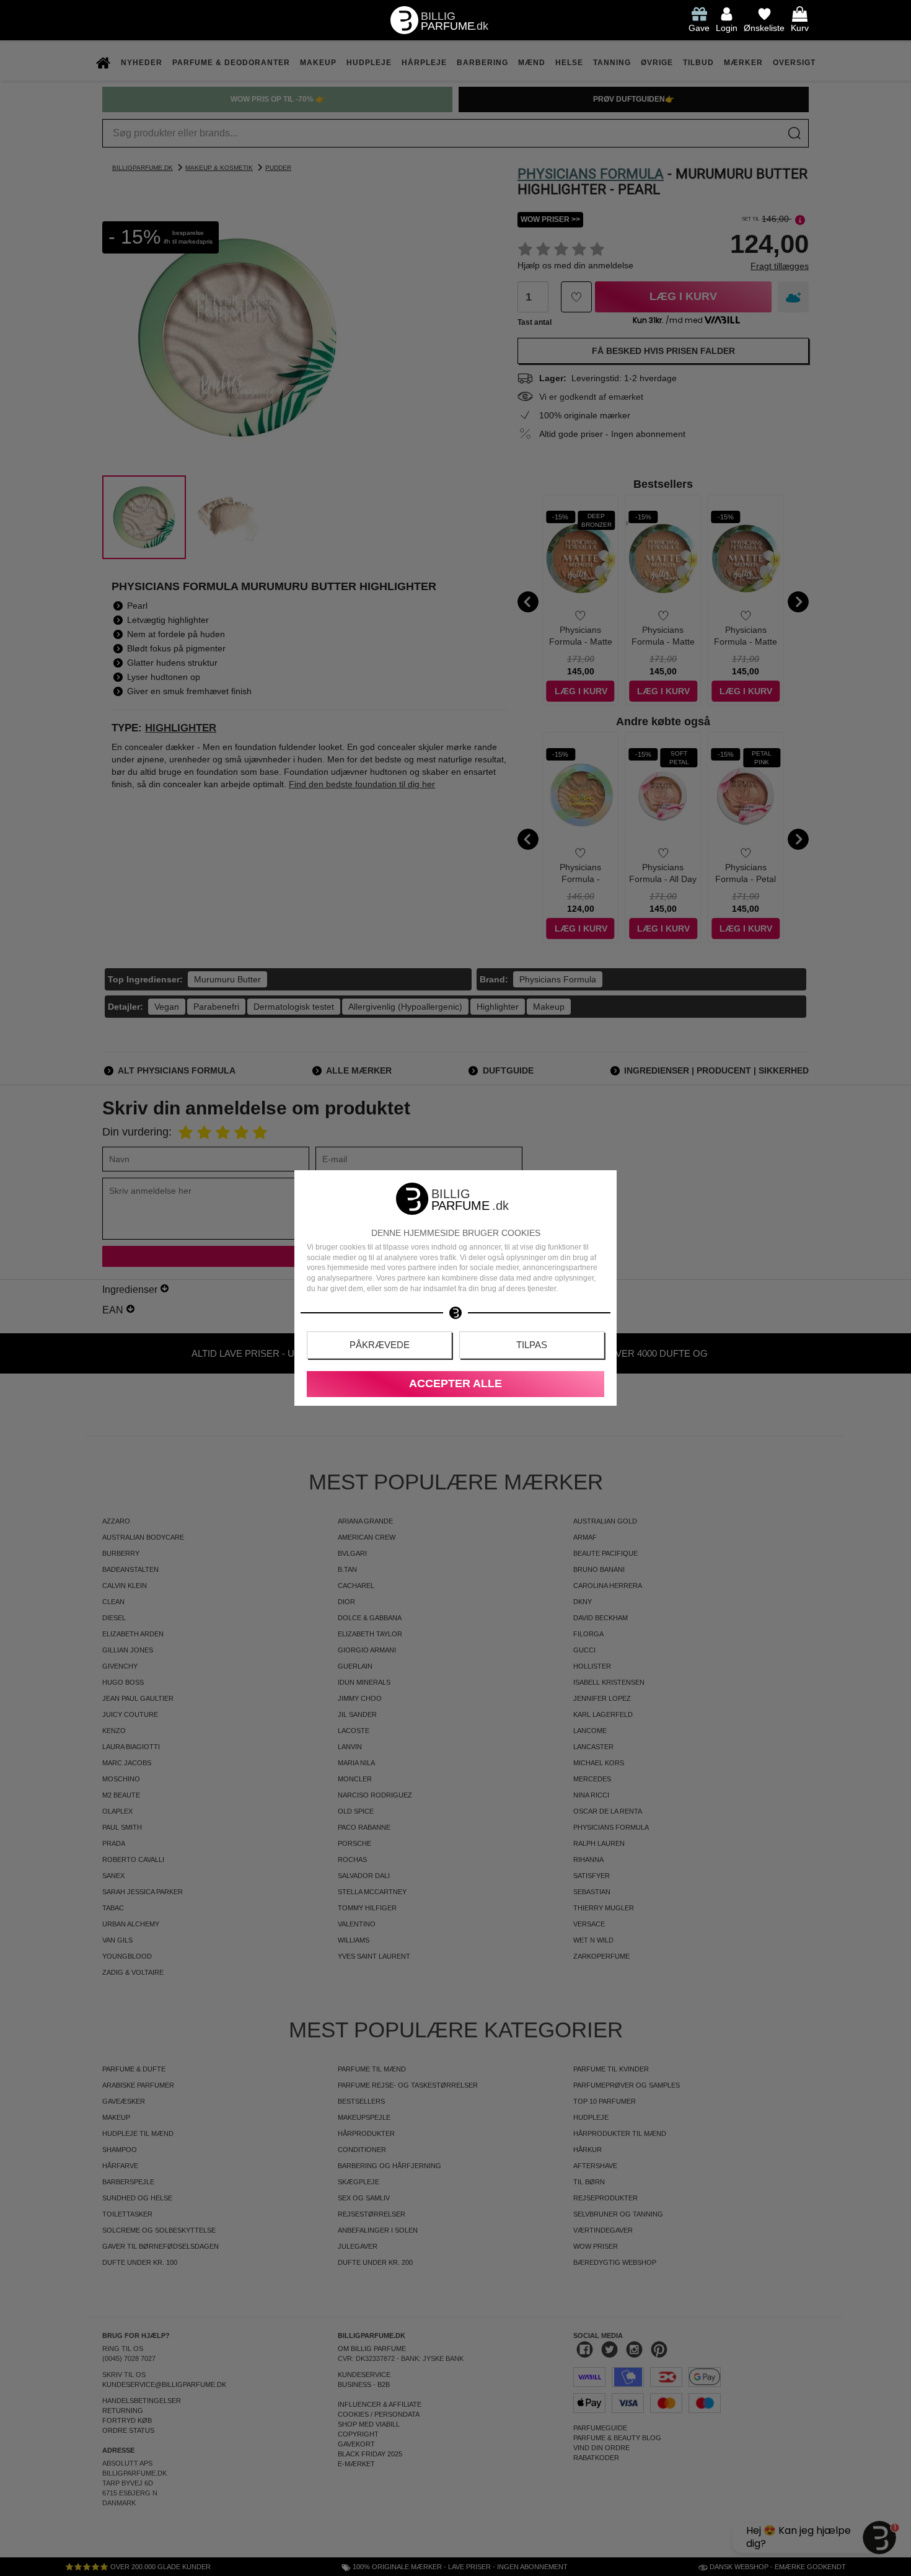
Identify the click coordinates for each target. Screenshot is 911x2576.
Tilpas (532, 1345)
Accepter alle (455, 1383)
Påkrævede (380, 1345)
